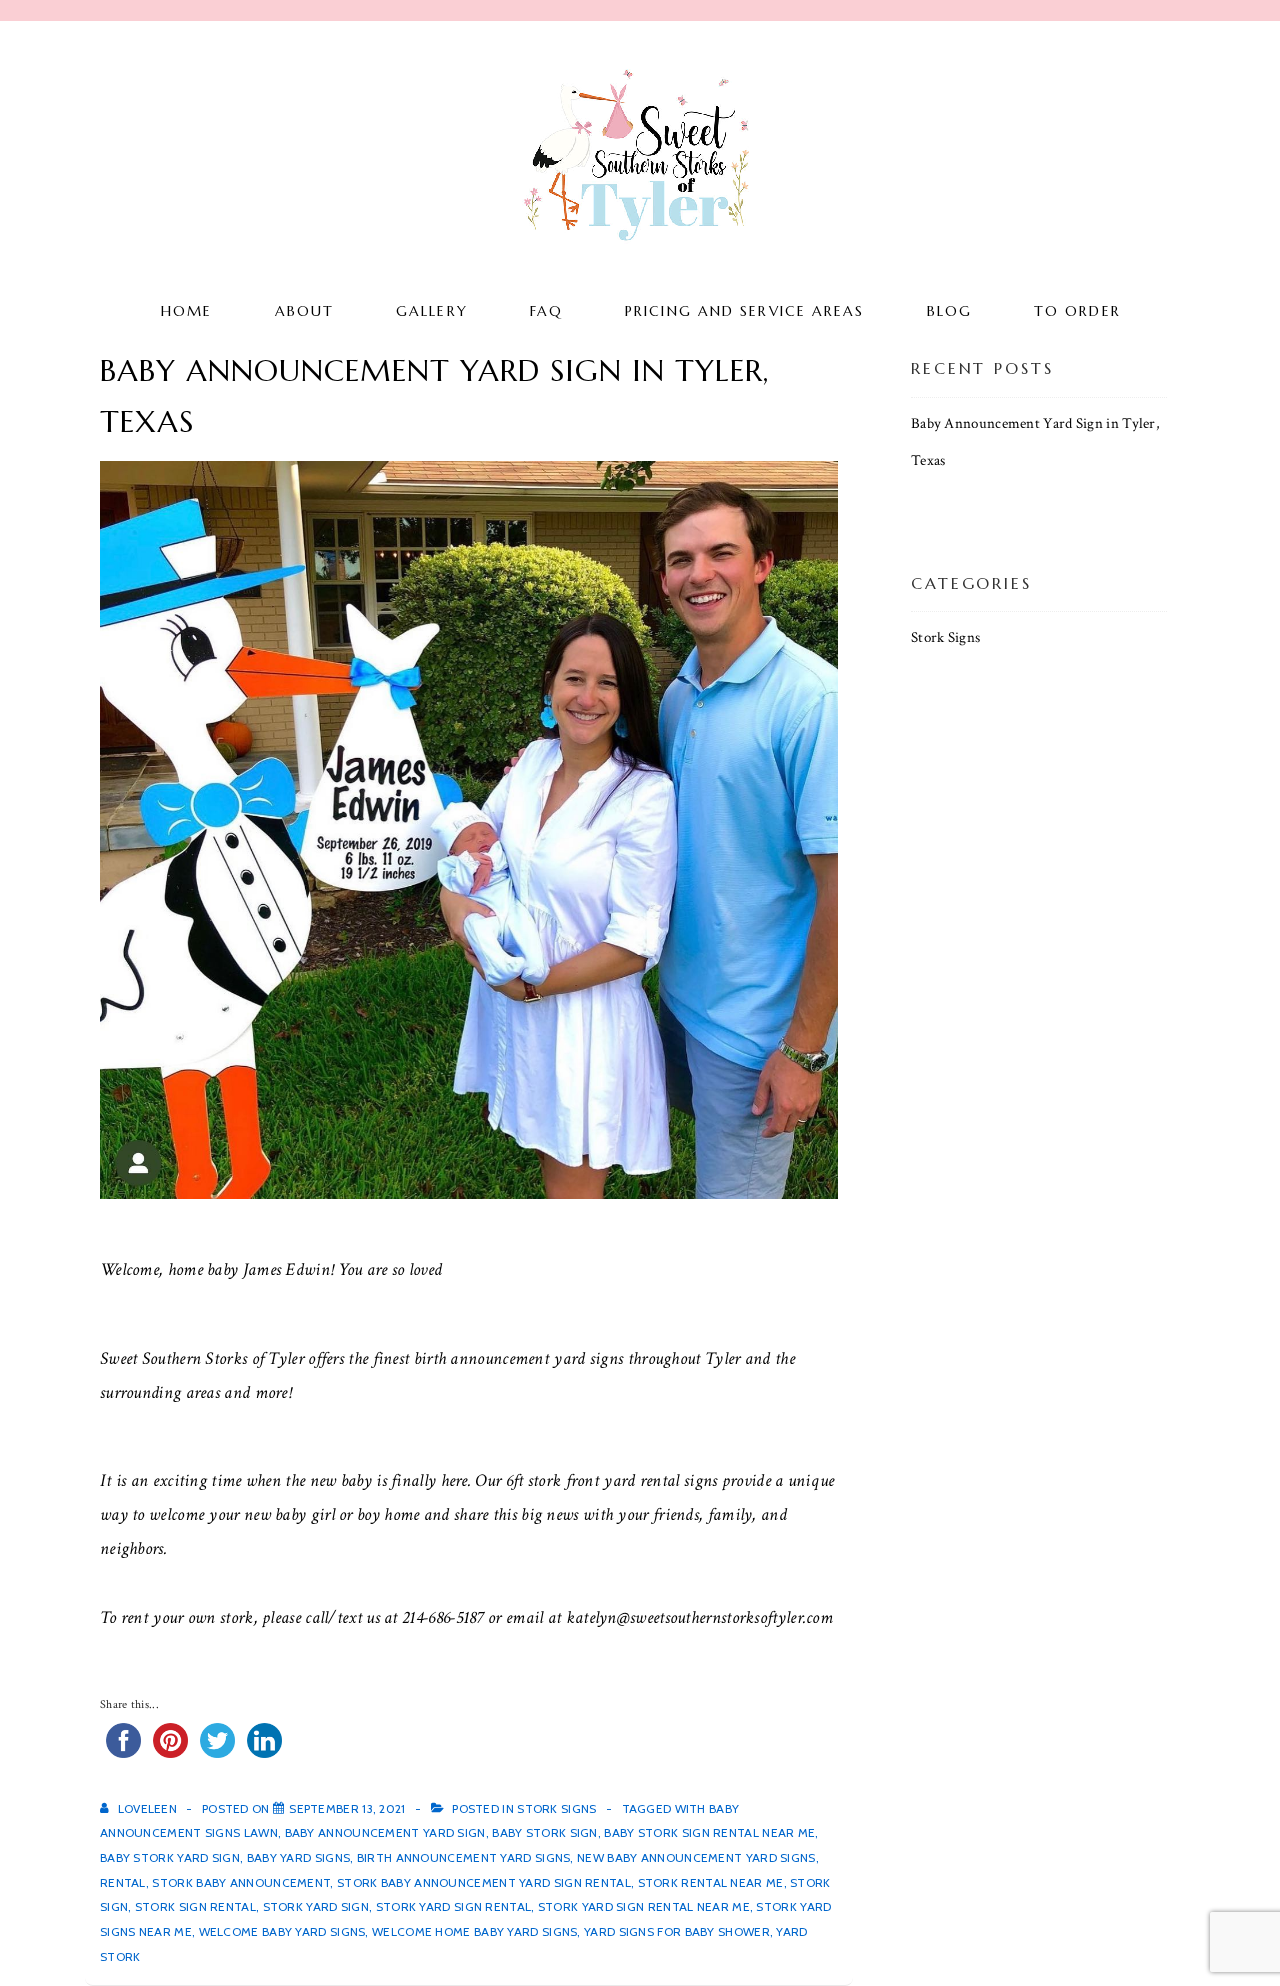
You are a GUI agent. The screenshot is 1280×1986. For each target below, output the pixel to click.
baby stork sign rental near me (709, 1832)
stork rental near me (711, 1882)
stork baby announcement (241, 1882)
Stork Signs (556, 1808)
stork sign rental (195, 1906)
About (305, 311)
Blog (949, 311)
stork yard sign (316, 1906)
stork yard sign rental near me (644, 1906)
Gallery (432, 311)
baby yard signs (299, 1857)
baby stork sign (545, 1832)
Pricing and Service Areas (745, 311)
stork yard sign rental (454, 1906)
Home (186, 311)
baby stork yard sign (170, 1857)
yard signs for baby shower (677, 1931)
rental (123, 1882)
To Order (1077, 311)
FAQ (546, 311)
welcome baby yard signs (282, 1931)
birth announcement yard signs (464, 1857)
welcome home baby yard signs (474, 1931)
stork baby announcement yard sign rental (484, 1882)
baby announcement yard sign (385, 1832)
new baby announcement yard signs (696, 1857)
